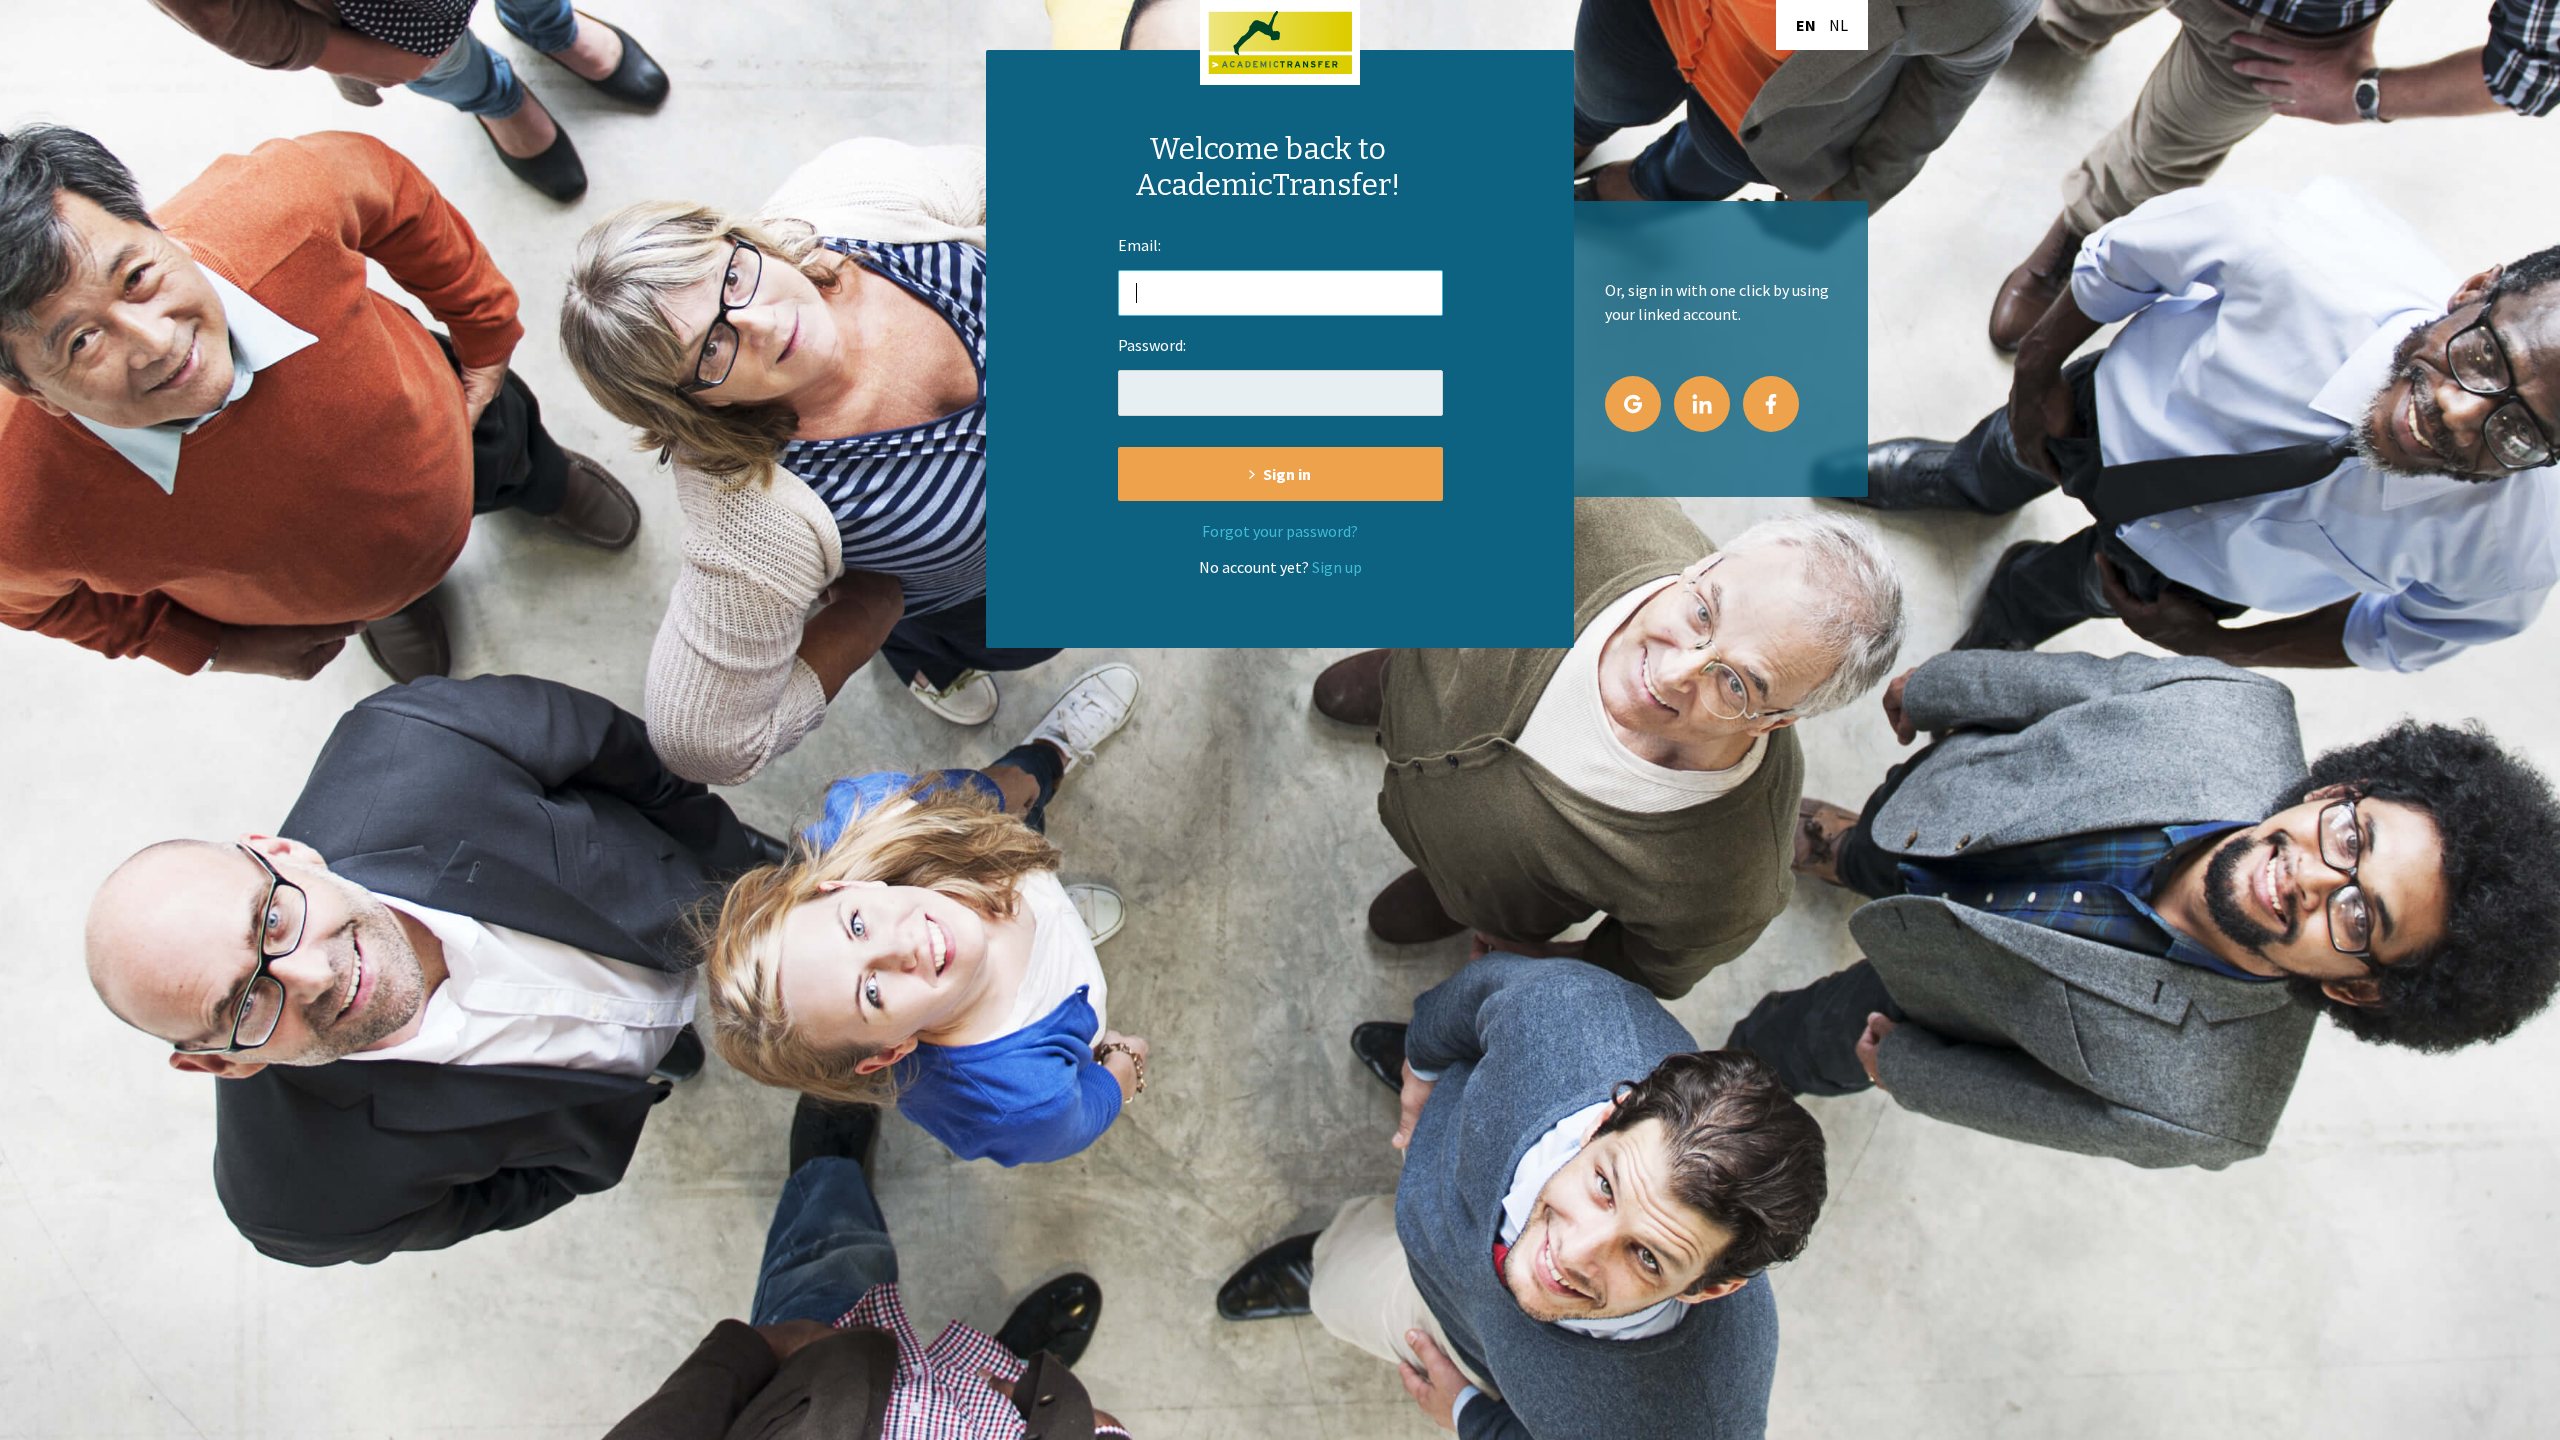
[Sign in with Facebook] (1771, 404)
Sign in (1287, 474)
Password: (1152, 345)
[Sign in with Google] (1633, 404)
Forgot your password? (1280, 531)
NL (1838, 25)
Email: (1139, 245)
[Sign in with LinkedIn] (1702, 404)
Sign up (1337, 567)
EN (1806, 25)
